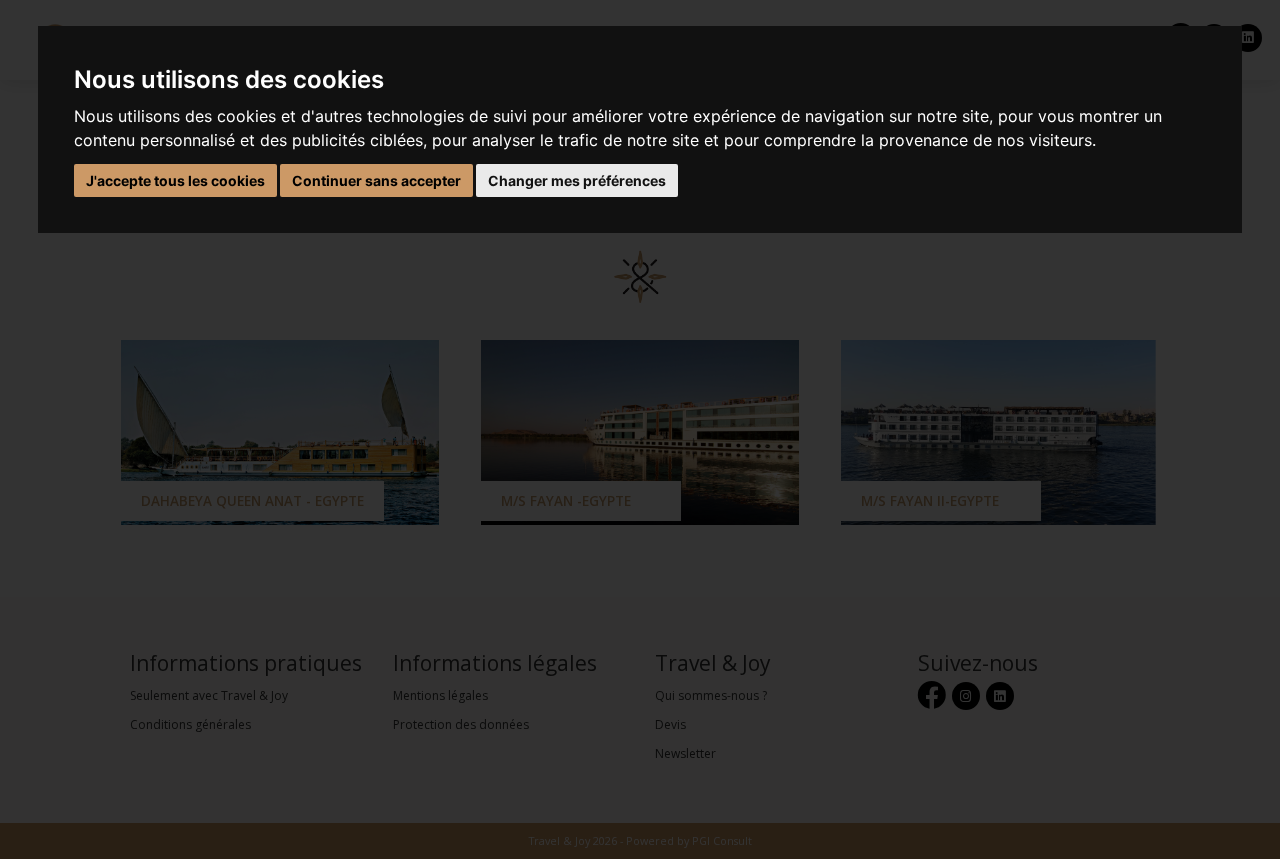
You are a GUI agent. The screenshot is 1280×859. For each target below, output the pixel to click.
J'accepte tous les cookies (175, 180)
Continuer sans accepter (376, 180)
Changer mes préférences (577, 180)
